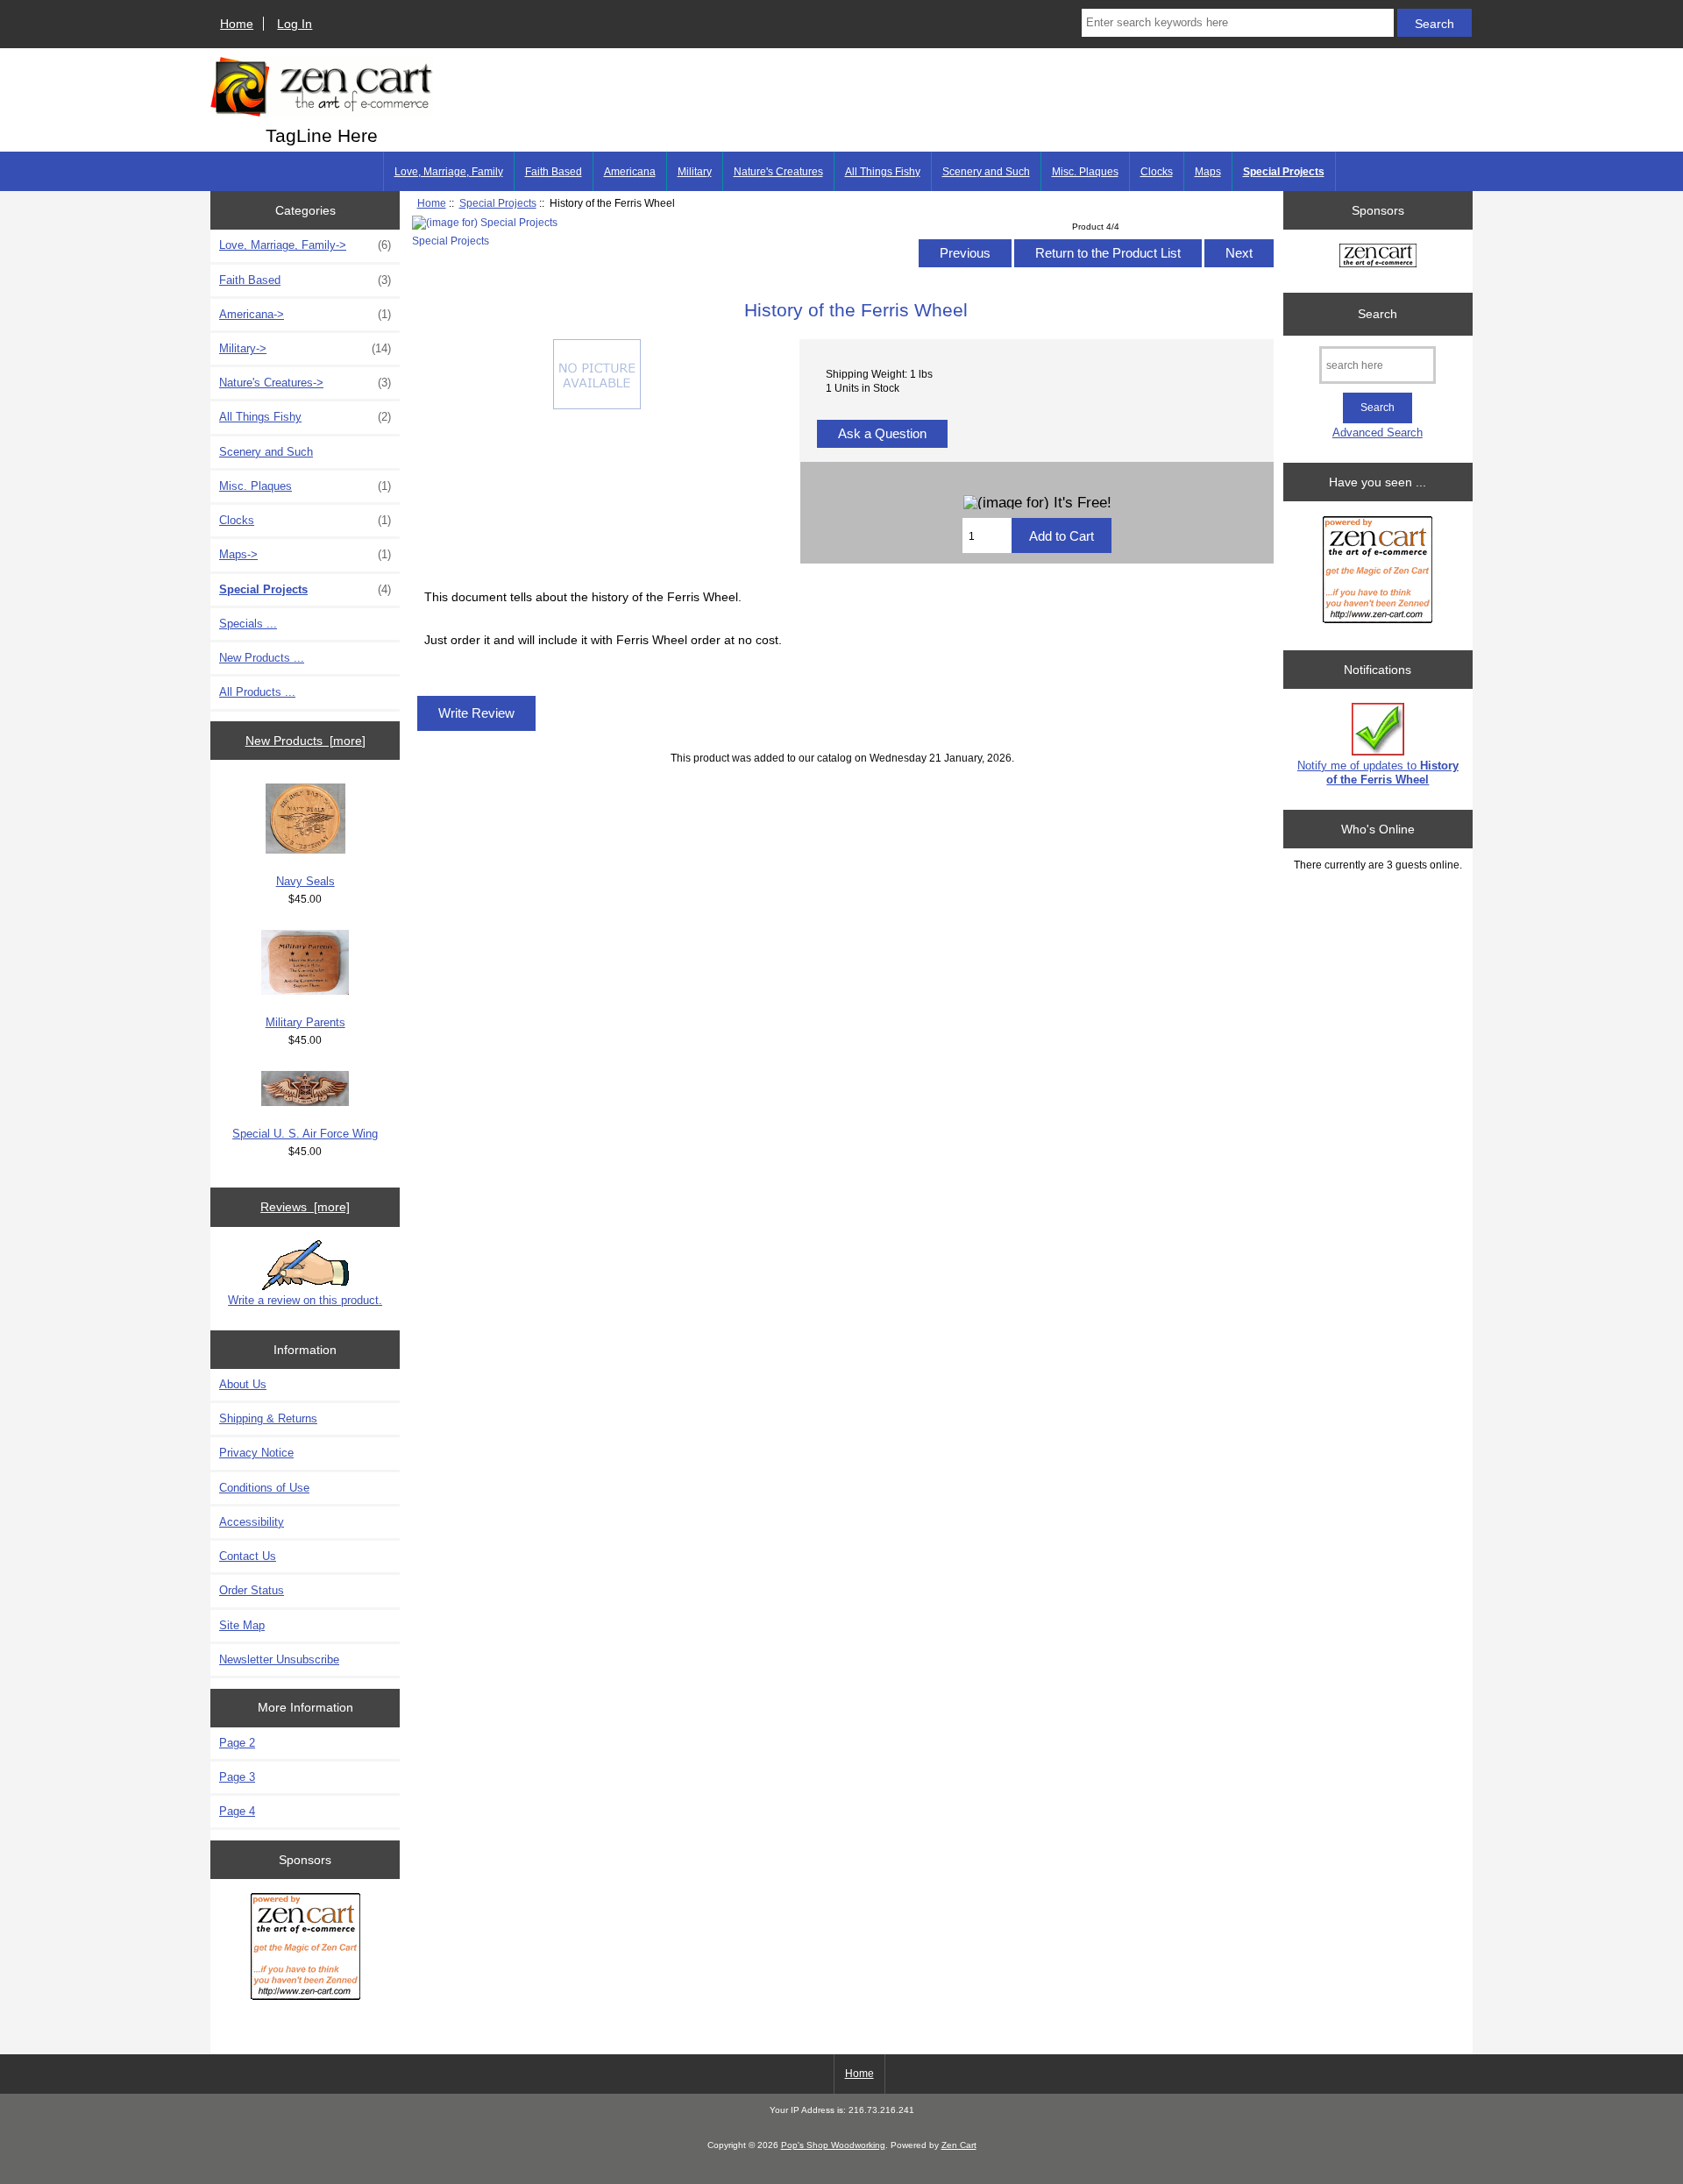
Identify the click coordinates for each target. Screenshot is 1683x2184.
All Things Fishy (883, 172)
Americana (630, 172)
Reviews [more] (305, 1207)
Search (1378, 314)
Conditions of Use (264, 1488)
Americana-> (305, 314)
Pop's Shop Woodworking (833, 2145)
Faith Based (554, 172)
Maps (1208, 172)
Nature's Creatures (778, 172)
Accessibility (252, 1522)
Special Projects (498, 203)
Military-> (305, 348)
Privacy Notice (256, 1453)
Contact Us (248, 1556)
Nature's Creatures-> (305, 383)
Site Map (242, 1625)
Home (237, 24)
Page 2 (237, 1743)
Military (695, 172)
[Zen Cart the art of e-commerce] (305, 1950)
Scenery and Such (986, 172)
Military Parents (305, 1022)
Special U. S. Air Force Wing (305, 1134)
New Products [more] (305, 741)
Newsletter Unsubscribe (279, 1659)
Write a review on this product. (305, 1300)
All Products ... (257, 692)
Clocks (1157, 172)
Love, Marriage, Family (449, 172)
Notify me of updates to (1378, 773)
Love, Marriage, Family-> (305, 245)
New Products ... (262, 658)
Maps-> (305, 554)
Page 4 (237, 1811)
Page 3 (237, 1777)
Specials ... (248, 624)
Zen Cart (959, 2145)
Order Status (252, 1590)
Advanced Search (1378, 433)
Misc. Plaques (1085, 172)
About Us (243, 1384)
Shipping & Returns (268, 1418)
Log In (295, 24)
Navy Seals (305, 881)
